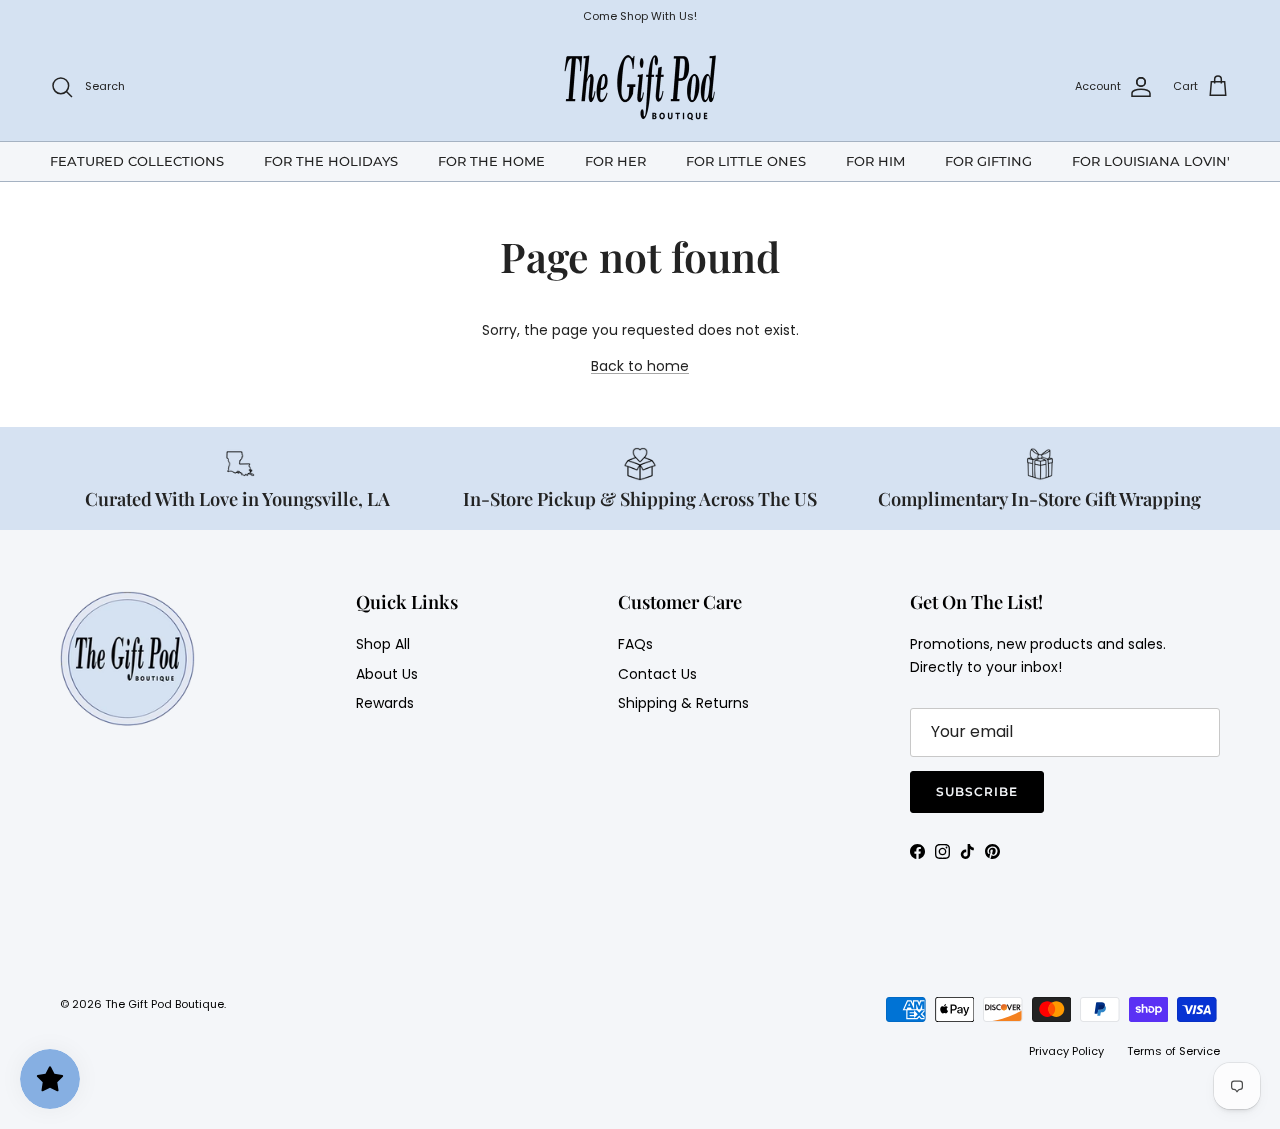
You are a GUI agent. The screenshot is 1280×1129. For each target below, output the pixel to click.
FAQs (635, 644)
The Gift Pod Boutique (164, 1004)
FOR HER (615, 160)
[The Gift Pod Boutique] (640, 87)
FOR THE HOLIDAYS (331, 160)
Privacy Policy (1066, 1051)
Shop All (383, 644)
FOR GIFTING (988, 160)
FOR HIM (875, 160)
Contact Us (657, 674)
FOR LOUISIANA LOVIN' (1151, 160)
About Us (387, 674)
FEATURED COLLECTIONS (137, 160)
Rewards (385, 703)
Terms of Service (1173, 1051)
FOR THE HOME (491, 160)
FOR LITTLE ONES (746, 160)
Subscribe (977, 791)
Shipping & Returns (683, 703)
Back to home (640, 366)
